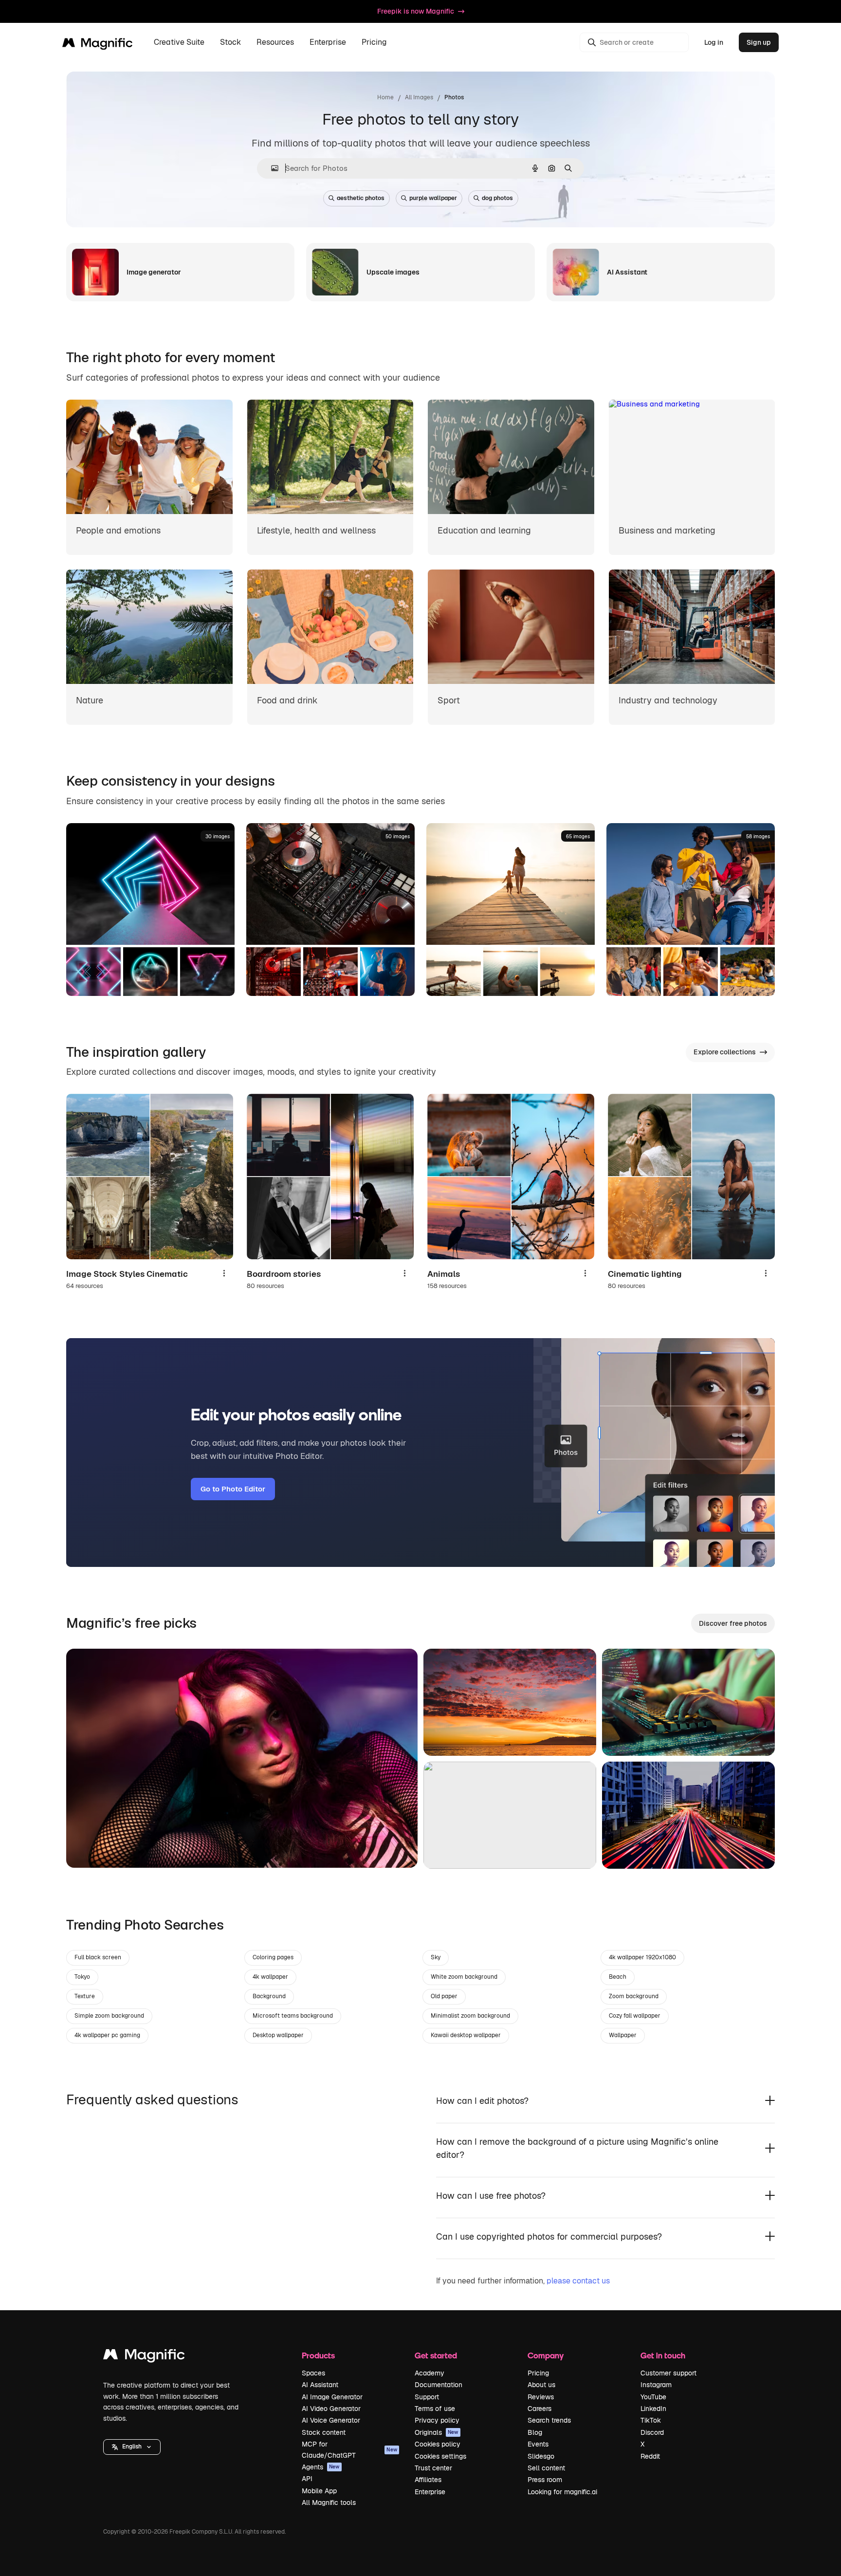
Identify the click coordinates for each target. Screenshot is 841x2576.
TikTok (651, 2420)
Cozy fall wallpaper (635, 2016)
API (307, 2479)
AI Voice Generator (331, 2420)
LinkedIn (653, 2409)
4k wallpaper (270, 1977)
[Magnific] (144, 2357)
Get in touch (663, 2355)
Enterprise (430, 2492)
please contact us (578, 2281)
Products (318, 2355)
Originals (437, 2432)
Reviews (541, 2397)
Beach (618, 1977)
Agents (321, 2467)
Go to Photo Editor (233, 1489)
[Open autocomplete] (271, 168)
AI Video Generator (331, 2409)
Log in (714, 42)
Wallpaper (623, 2035)
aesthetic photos (361, 198)
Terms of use (435, 2409)
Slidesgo (541, 2456)
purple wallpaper (433, 198)
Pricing (374, 43)
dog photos (497, 198)
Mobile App (319, 2491)
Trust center (433, 2468)
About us (541, 2385)
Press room (545, 2480)
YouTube (653, 2397)
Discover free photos (733, 1623)
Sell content (546, 2468)
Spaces (313, 2373)
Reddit (650, 2456)
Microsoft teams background (293, 2016)
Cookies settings (440, 2456)
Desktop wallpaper (278, 2035)
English (132, 2447)
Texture (85, 1996)
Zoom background (634, 1996)
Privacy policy (437, 2420)
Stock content (324, 2432)
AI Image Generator (332, 2397)
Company (546, 2355)
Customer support (668, 2373)
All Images (419, 97)
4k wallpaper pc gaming (107, 2035)
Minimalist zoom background (470, 2016)
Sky (436, 1957)
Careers (539, 2409)
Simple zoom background (109, 2016)
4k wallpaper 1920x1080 (642, 1957)
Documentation (439, 2385)
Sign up (759, 42)
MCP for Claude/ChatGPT (349, 2449)
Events (538, 2444)
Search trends (549, 2420)
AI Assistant (320, 2385)
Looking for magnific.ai (562, 2492)
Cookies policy (438, 2444)
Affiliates (428, 2480)
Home (385, 97)
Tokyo (82, 1977)
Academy (430, 2373)
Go (88, 1848)
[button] (132, 2447)
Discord (652, 2432)
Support (427, 2397)
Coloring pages (273, 1957)
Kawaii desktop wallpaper (466, 2035)
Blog (535, 2432)
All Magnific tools (329, 2502)
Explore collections (725, 1052)
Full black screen (98, 1957)
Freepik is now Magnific (416, 11)
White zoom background (464, 1977)
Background (269, 1996)
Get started (436, 2355)
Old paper (444, 1996)
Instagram (656, 2385)
